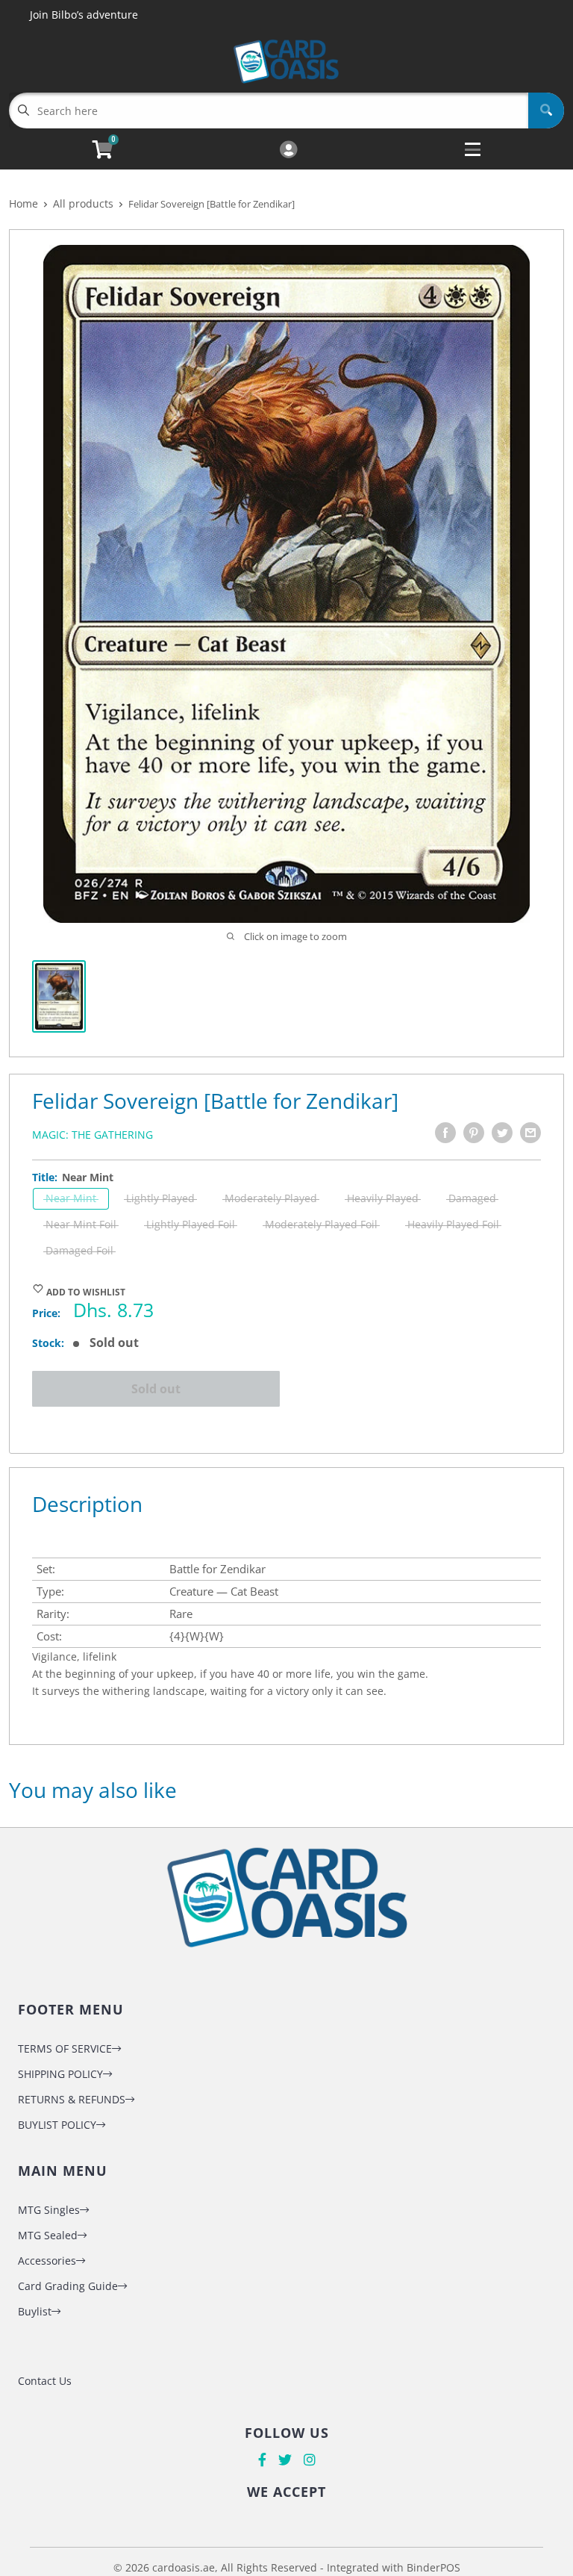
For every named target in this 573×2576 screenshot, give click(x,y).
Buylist (35, 2311)
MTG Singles (49, 2210)
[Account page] (288, 150)
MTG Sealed (48, 2235)
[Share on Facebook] (445, 1133)
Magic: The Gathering (93, 1135)
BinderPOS (433, 2567)
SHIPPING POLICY (60, 2074)
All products (83, 203)
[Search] (546, 111)
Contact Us (45, 2381)
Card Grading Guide (68, 2286)
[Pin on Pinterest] (474, 1133)
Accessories (47, 2261)
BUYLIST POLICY (57, 2125)
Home (24, 203)
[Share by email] (530, 1133)
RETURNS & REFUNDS (72, 2099)
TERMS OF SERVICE (65, 2048)
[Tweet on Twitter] (502, 1133)
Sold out (156, 1389)
